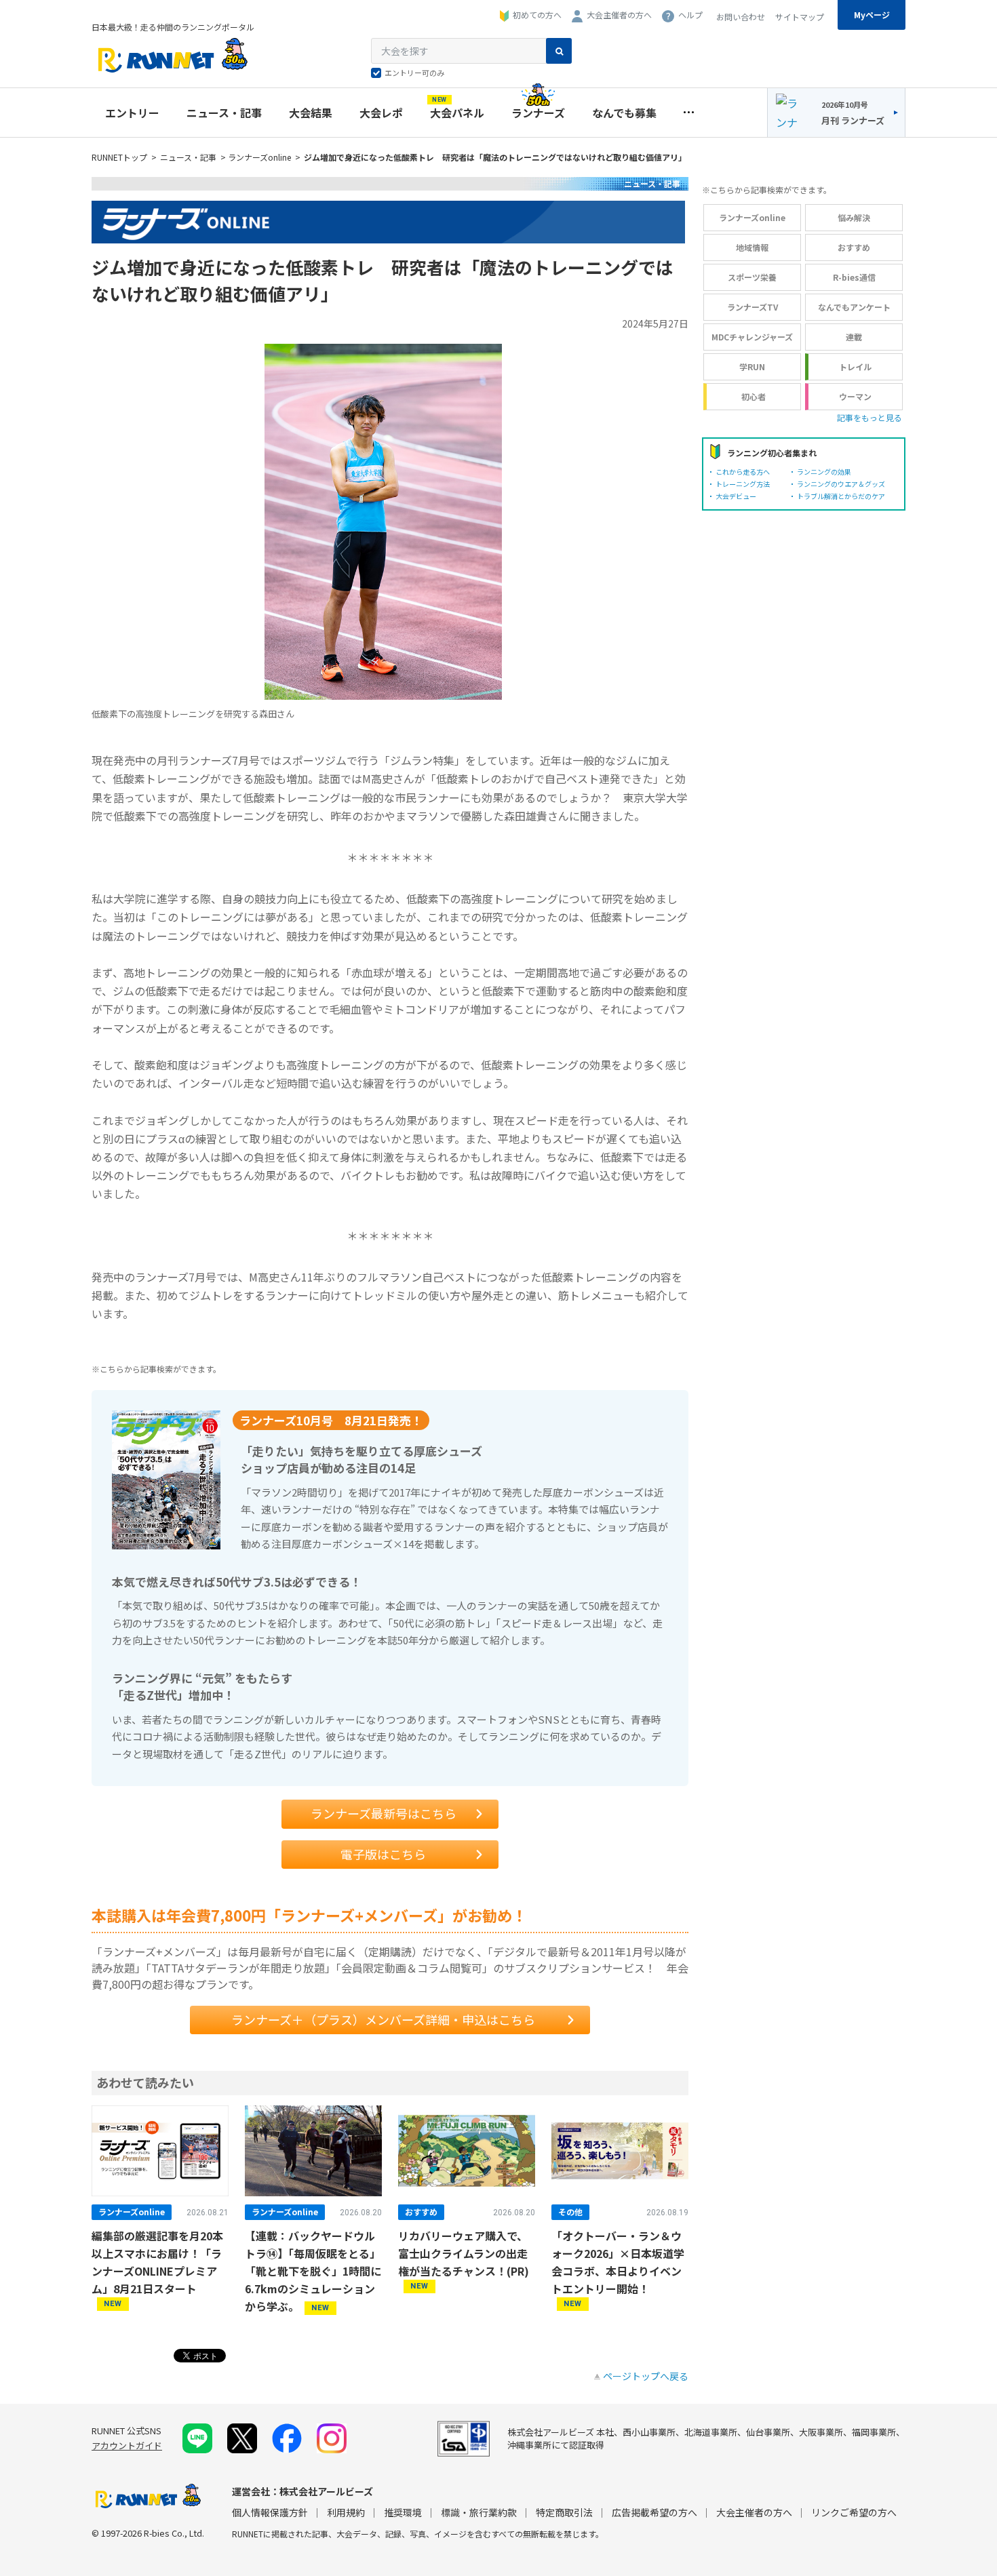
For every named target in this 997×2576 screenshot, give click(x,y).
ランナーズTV (752, 307)
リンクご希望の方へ (854, 2512)
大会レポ (381, 113)
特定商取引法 (564, 2512)
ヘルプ (690, 15)
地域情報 (752, 247)
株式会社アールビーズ (326, 2491)
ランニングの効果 (824, 472)
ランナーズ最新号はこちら (384, 1813)
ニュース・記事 (224, 113)
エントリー (132, 113)
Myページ (872, 15)
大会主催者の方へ (619, 15)
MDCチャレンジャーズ (752, 337)
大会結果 (311, 113)
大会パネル (457, 109)
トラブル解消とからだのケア (841, 496)
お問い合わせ (741, 17)
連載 (854, 337)
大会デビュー (736, 496)
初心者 (754, 396)
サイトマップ (800, 17)
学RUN (752, 366)
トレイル (855, 366)
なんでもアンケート (854, 307)
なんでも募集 (624, 113)
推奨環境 (403, 2512)
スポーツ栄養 (752, 277)
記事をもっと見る (869, 417)
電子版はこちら (383, 1854)
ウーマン (855, 396)
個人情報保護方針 (270, 2512)
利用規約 (346, 2512)
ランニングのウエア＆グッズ (841, 484)
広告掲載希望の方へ (654, 2512)
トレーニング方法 (743, 484)
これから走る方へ (743, 472)
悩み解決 (854, 217)
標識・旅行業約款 (479, 2512)
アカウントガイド (127, 2445)
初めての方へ (537, 15)
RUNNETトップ (119, 157)
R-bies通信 (854, 277)
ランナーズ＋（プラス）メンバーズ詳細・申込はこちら (383, 2019)
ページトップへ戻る (646, 2376)
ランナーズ (538, 113)
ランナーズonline (259, 157)
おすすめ (854, 247)
